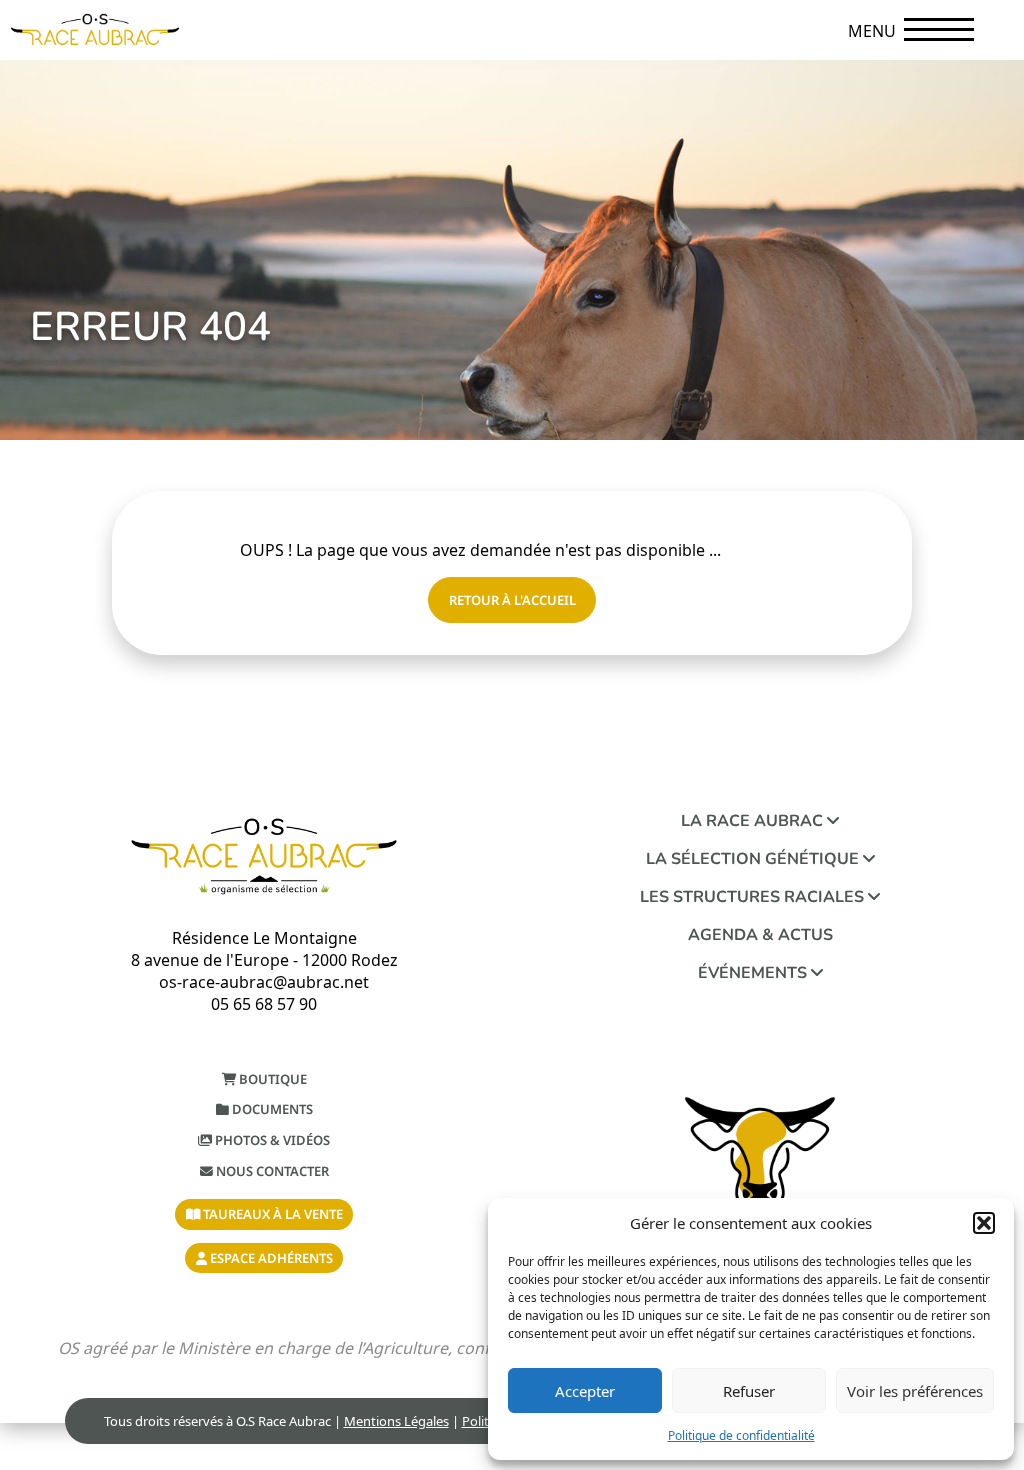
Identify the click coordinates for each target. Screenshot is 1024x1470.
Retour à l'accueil (512, 600)
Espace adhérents (270, 1258)
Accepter (585, 1391)
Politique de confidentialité (741, 1435)
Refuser (749, 1391)
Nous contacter (271, 1171)
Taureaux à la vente (271, 1214)
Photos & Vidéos (271, 1140)
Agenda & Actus (760, 935)
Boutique (271, 1079)
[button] (984, 1223)
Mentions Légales (396, 1421)
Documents (271, 1109)
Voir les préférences (915, 1391)
